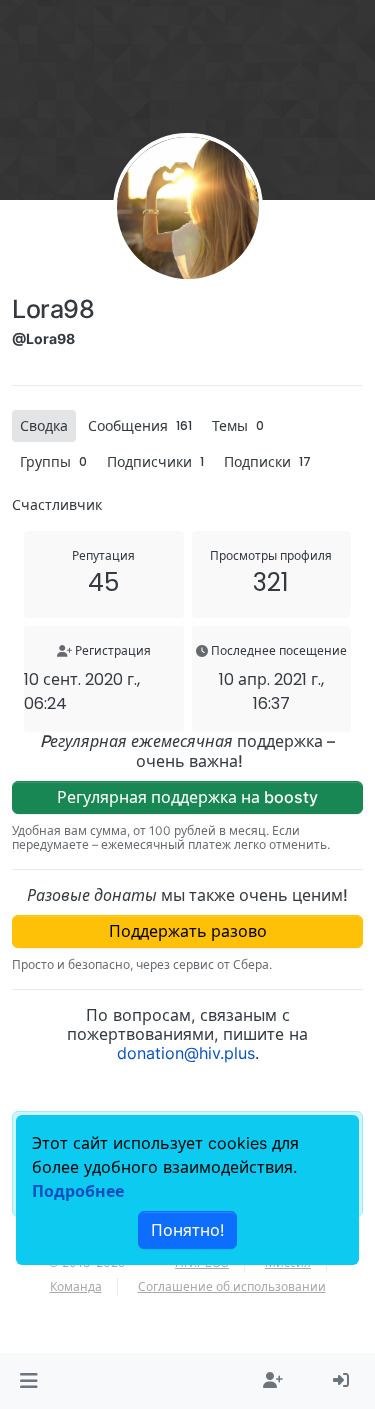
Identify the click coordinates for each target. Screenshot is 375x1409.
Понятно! (187, 1230)
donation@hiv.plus (186, 1053)
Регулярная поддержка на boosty (187, 797)
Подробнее (78, 1191)
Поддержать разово (188, 931)
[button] (28, 1381)
